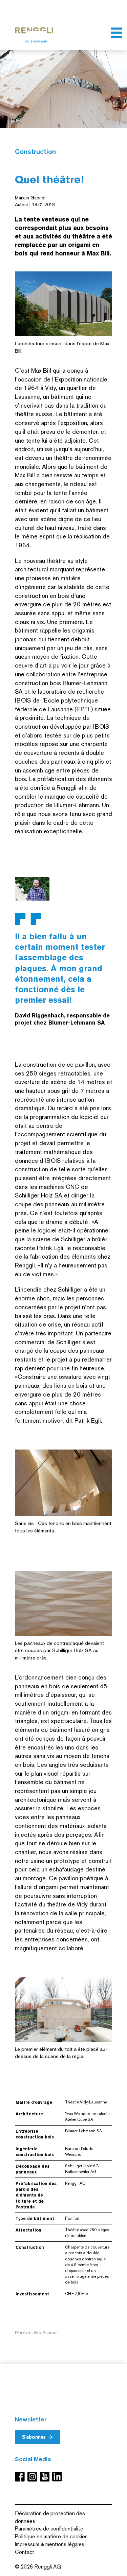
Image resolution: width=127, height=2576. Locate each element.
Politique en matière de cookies (51, 2536)
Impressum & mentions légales (50, 2544)
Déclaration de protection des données (50, 2517)
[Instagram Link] (34, 2477)
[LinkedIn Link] (57, 2477)
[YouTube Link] (46, 2477)
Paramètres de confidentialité (49, 2529)
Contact (25, 2552)
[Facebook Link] (21, 2477)
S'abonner (34, 2437)
